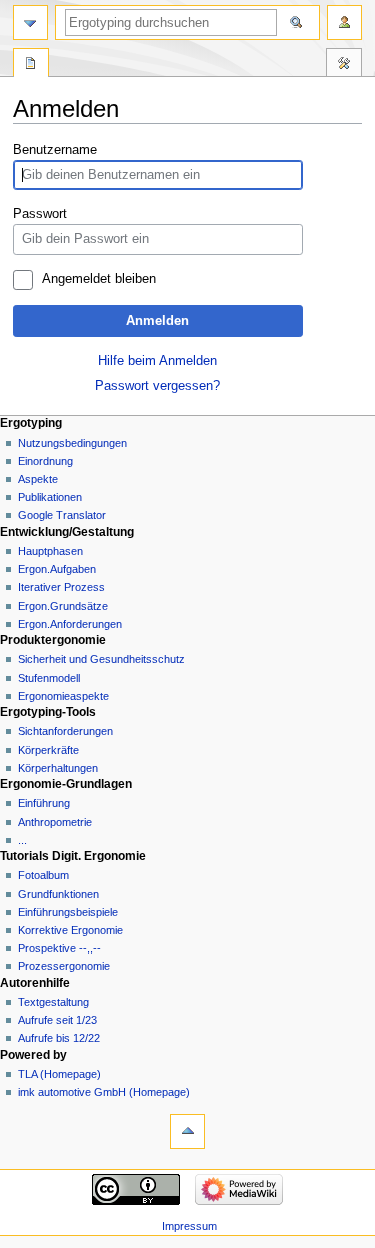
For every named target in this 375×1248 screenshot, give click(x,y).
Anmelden (157, 321)
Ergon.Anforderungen (70, 624)
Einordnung (45, 461)
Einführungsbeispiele (68, 912)
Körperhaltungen (58, 768)
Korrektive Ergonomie (70, 930)
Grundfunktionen (58, 894)
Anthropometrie (55, 822)
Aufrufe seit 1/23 (57, 1020)
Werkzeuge (344, 65)
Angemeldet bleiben (99, 279)
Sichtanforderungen (65, 731)
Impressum (189, 1226)
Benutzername (55, 150)
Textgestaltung (53, 1002)
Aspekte (38, 479)
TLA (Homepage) (59, 1074)
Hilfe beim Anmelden (157, 361)
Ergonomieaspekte (63, 696)
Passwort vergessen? (157, 386)
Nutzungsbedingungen (72, 443)
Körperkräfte (48, 750)
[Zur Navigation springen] (30, 22)
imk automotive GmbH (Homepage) (104, 1092)
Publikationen (50, 497)
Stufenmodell (49, 678)
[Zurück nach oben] (187, 1131)
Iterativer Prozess (61, 587)
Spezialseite (31, 65)
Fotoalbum (43, 875)
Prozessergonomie (64, 966)
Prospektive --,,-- (59, 948)
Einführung (44, 803)
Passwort (40, 214)
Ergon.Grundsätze (63, 606)
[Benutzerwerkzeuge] (344, 22)
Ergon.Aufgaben (57, 569)
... (22, 840)
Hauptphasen (50, 551)
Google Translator (62, 515)
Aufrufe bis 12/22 (59, 1038)
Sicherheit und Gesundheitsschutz (101, 659)
